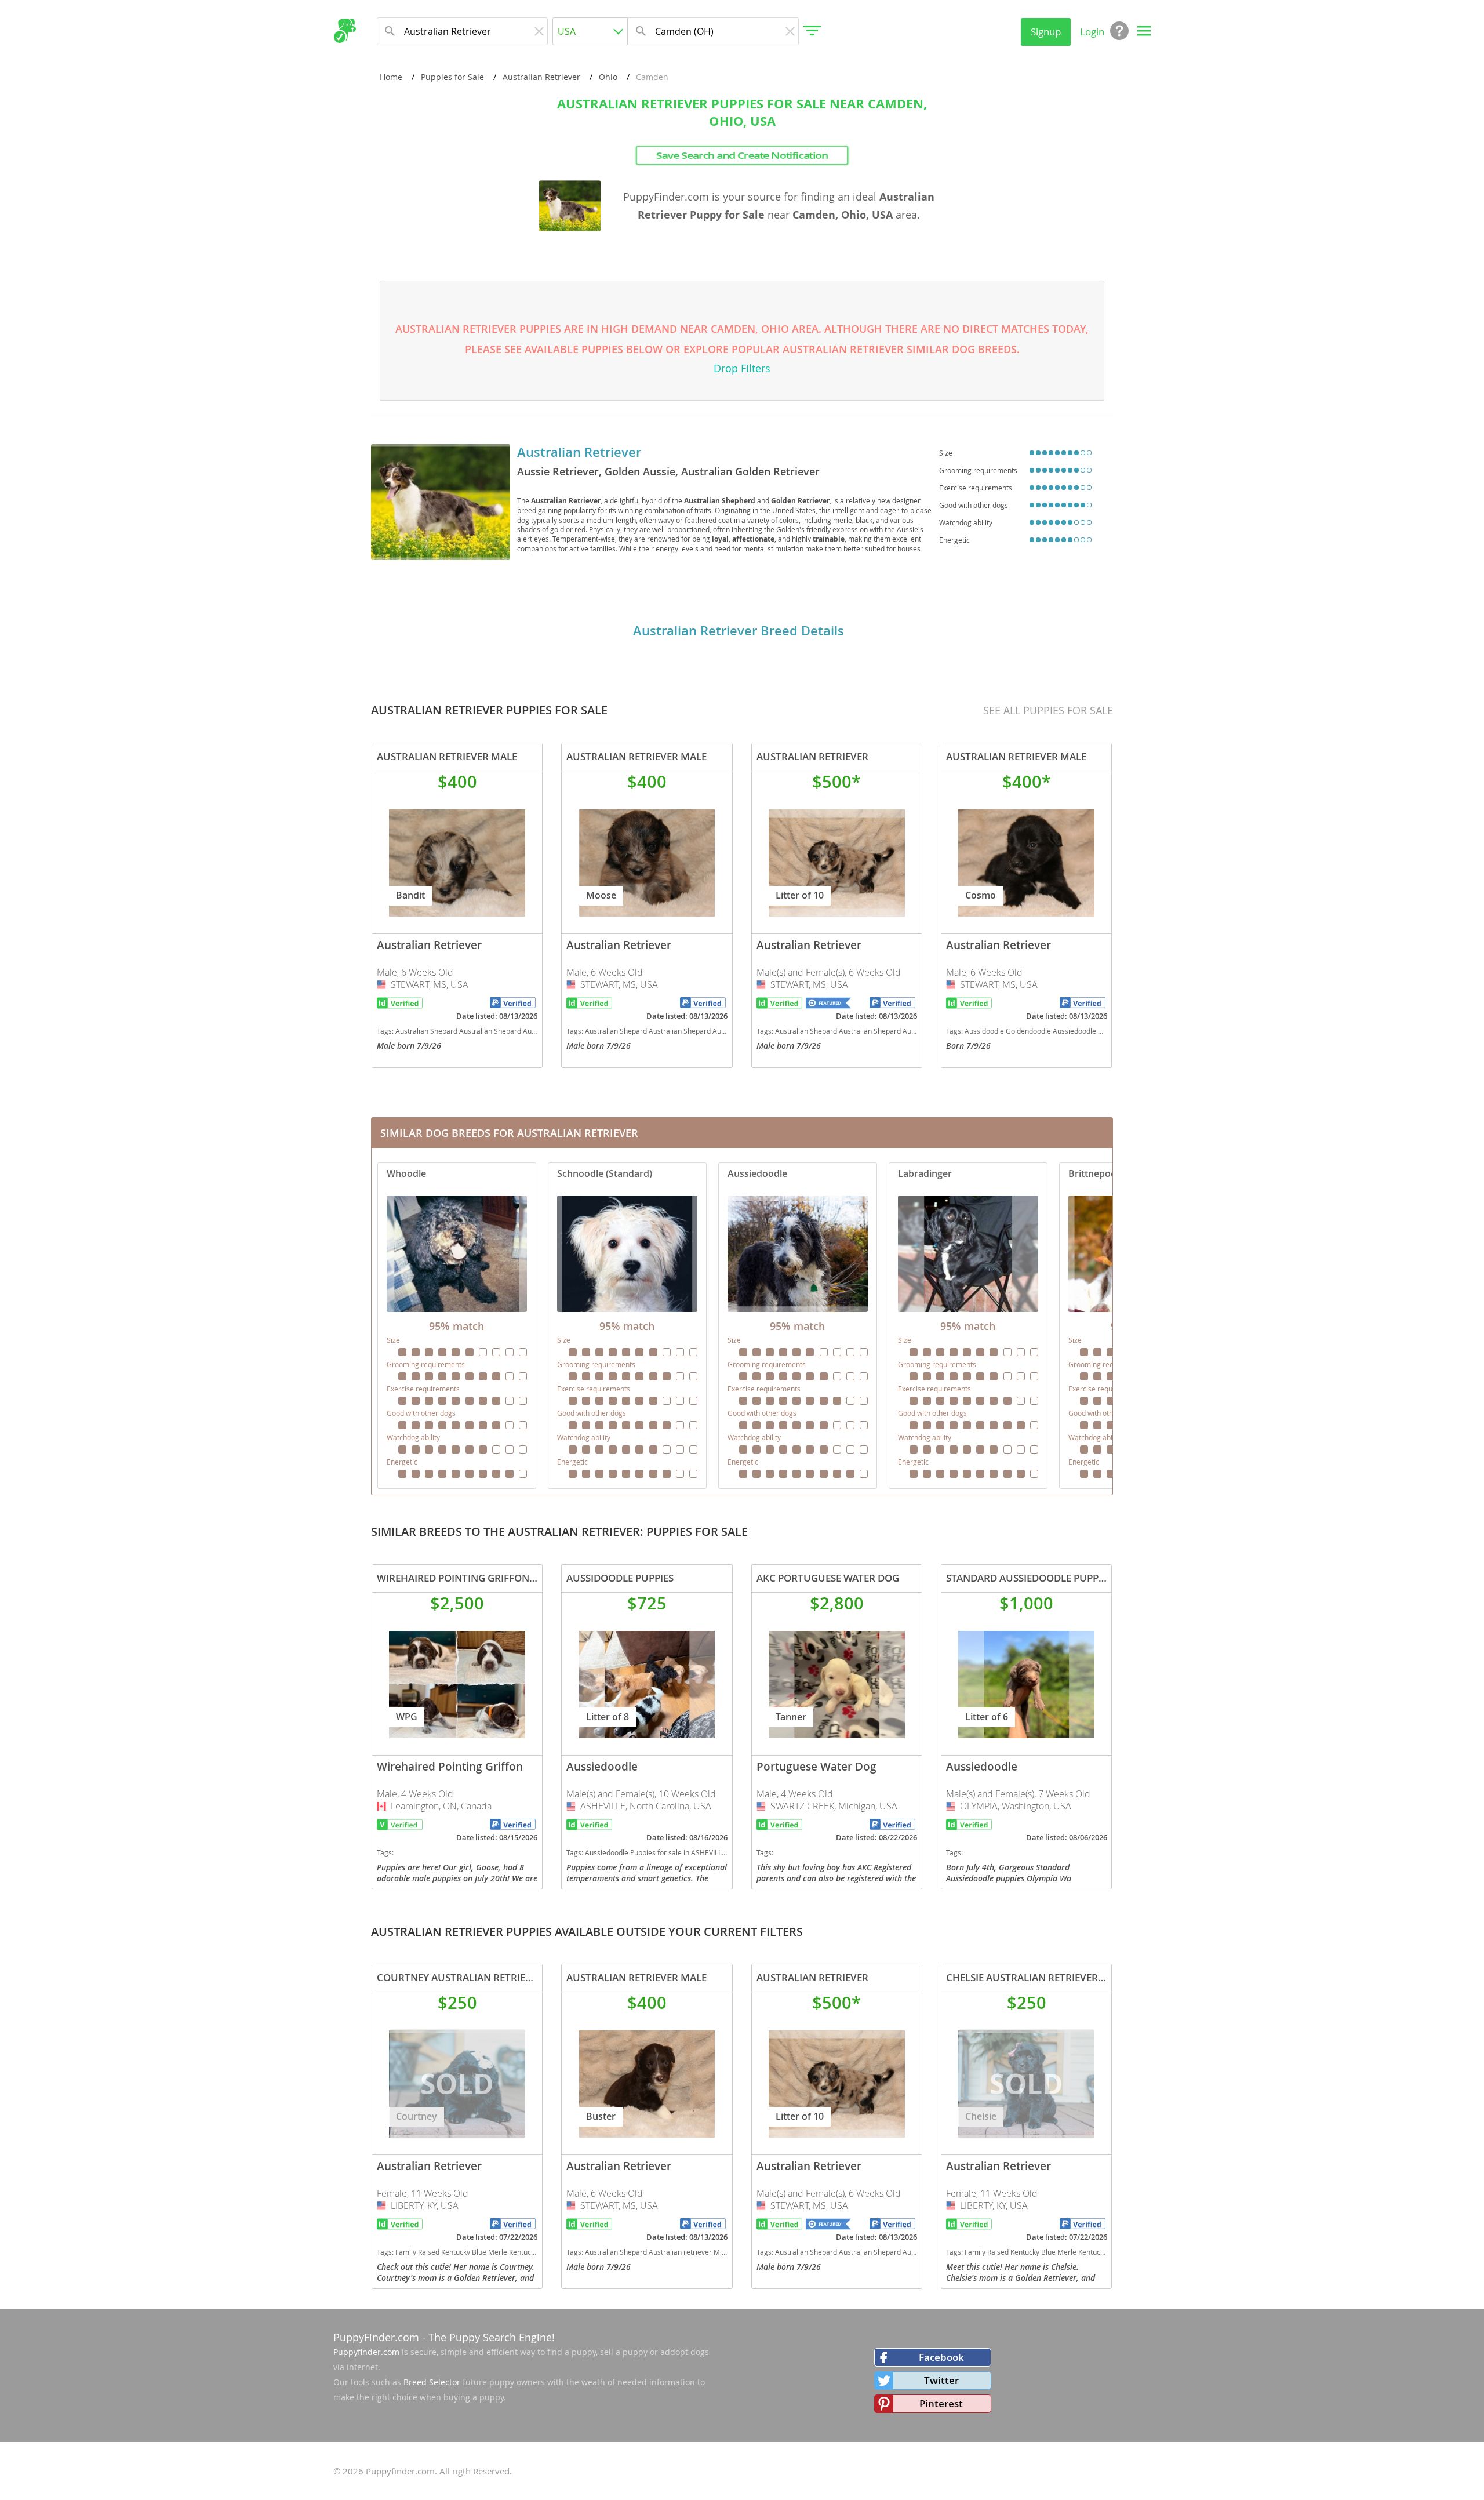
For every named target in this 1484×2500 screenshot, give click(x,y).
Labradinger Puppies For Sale (968, 1326)
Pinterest (941, 2403)
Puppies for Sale (452, 77)
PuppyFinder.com (376, 2337)
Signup (1046, 32)
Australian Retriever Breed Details (739, 631)
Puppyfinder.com (366, 2352)
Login (1092, 32)
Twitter (941, 2380)
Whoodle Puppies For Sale (457, 1326)
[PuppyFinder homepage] (345, 31)
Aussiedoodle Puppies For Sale (798, 1326)
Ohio (608, 77)
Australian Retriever (541, 77)
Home (391, 77)
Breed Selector (432, 2382)
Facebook (941, 2357)
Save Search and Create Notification (742, 155)
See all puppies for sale (1048, 710)
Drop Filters (742, 368)
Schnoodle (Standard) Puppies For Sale (627, 1326)
